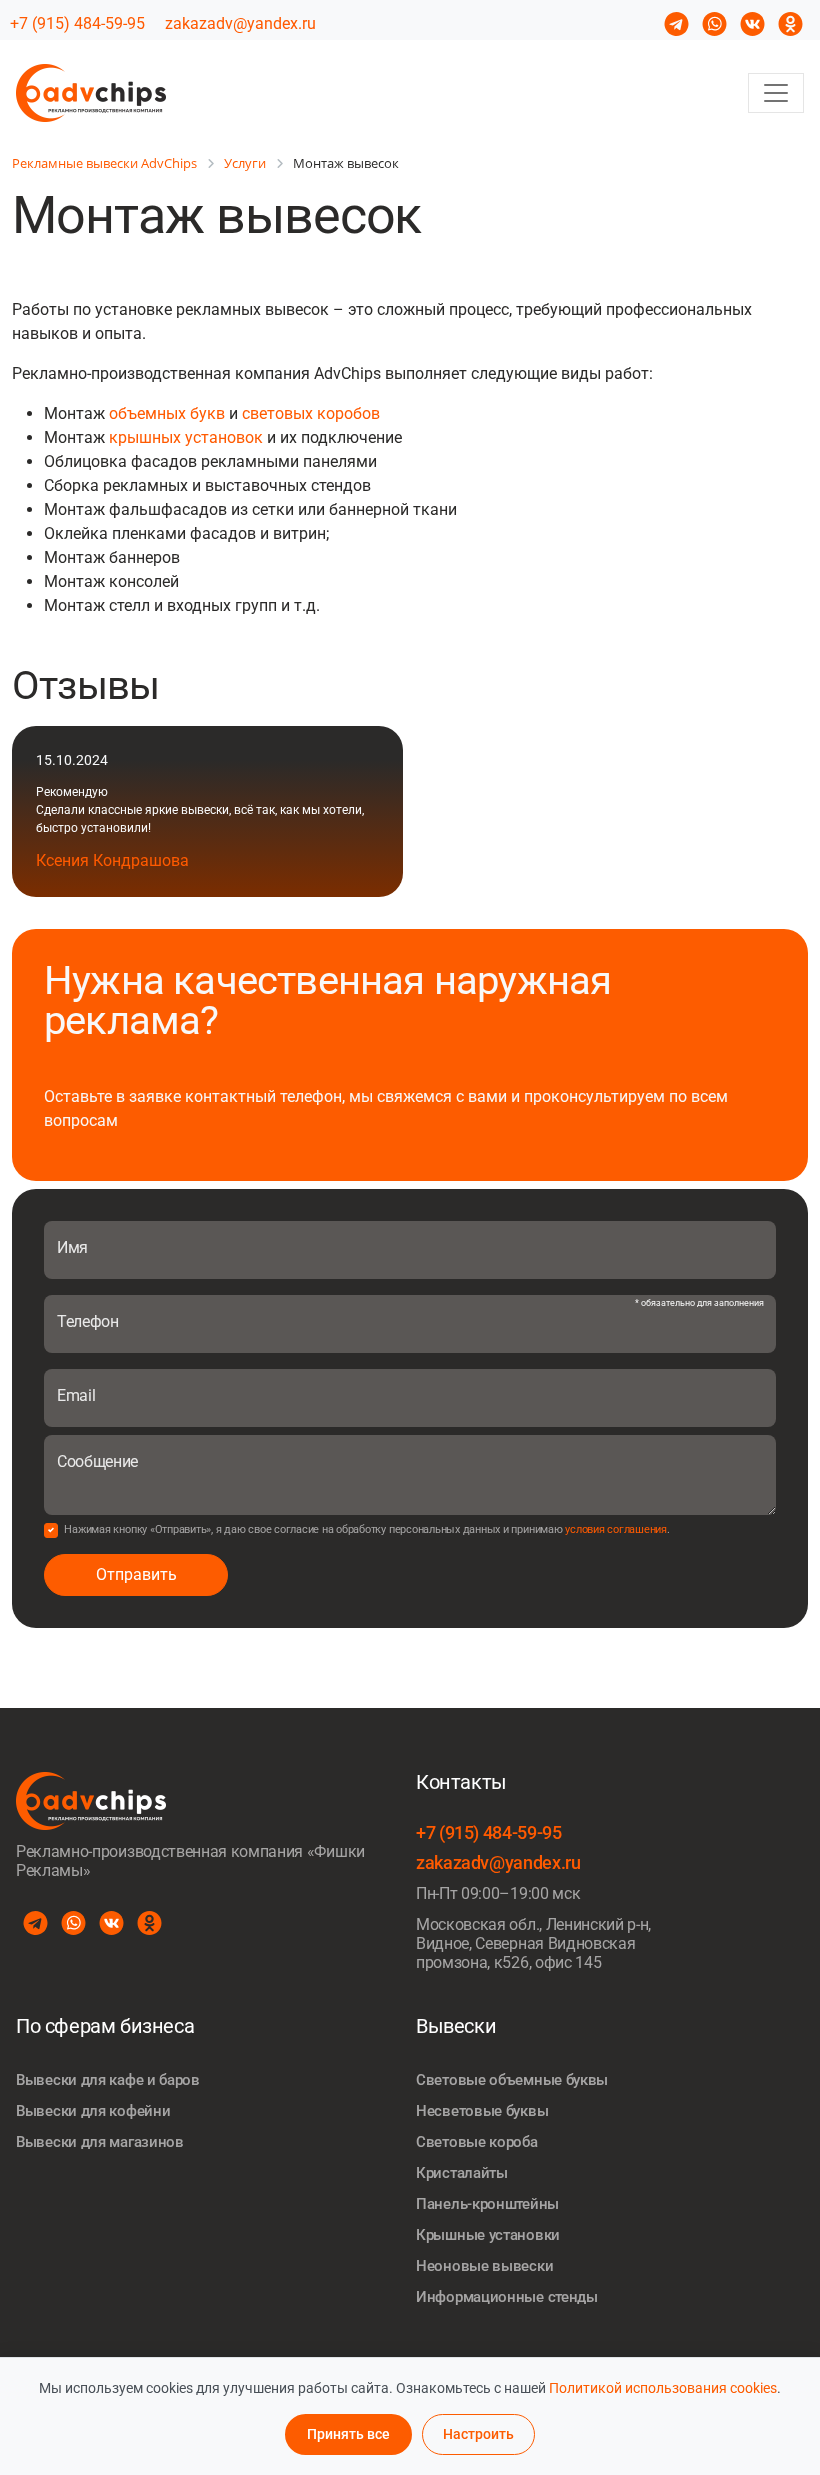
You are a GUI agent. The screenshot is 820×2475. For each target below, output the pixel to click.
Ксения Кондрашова (112, 860)
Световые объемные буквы (512, 2080)
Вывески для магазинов (100, 2142)
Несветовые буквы (482, 2111)
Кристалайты (462, 2173)
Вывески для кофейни (93, 2111)
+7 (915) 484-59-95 (77, 23)
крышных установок (186, 437)
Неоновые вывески (484, 2266)
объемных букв (167, 413)
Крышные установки (488, 2235)
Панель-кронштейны (487, 2204)
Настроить (478, 2434)
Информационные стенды (507, 2297)
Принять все (348, 2434)
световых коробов (311, 413)
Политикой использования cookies (663, 2388)
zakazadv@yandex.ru (240, 23)
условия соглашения (616, 1529)
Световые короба (477, 2142)
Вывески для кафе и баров (108, 2080)
